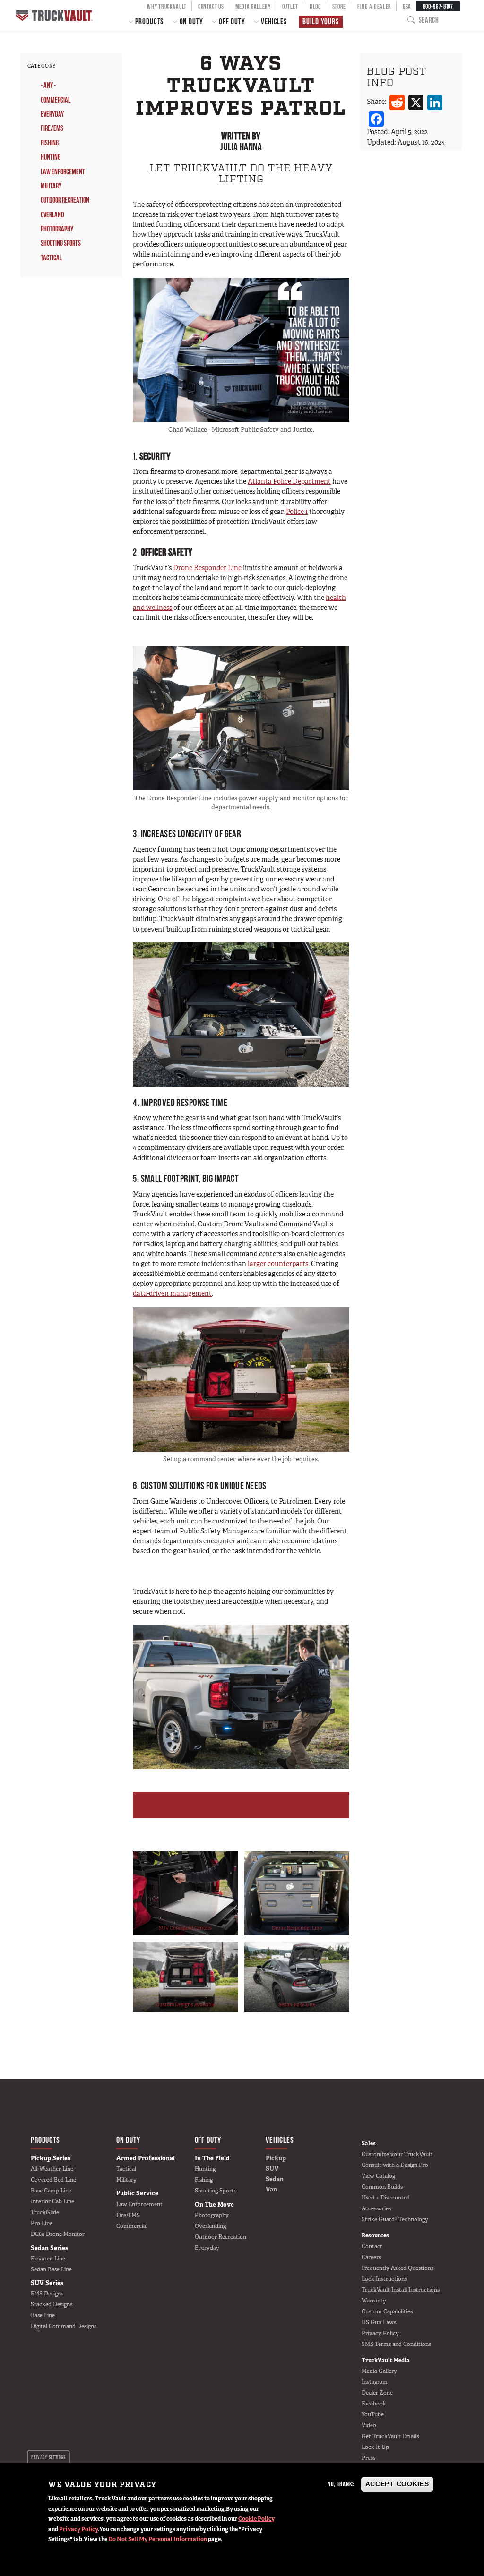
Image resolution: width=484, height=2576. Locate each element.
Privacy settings (48, 2457)
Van (271, 2189)
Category (42, 66)
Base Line (43, 2315)
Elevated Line (48, 2259)
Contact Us (211, 6)
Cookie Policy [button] (256, 2519)
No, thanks (341, 2484)
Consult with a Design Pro (395, 2165)
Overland (52, 215)
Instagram (375, 2382)
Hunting (51, 157)
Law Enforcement (63, 172)
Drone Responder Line (207, 568)
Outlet (290, 6)
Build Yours (320, 21)
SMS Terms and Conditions (396, 2344)
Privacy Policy (78, 2529)
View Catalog (378, 2176)
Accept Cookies (397, 2484)
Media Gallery (253, 6)
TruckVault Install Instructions (401, 2290)
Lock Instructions (384, 2279)
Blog (315, 6)
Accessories (376, 2208)
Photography (57, 229)
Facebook (374, 2404)
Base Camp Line (51, 2191)
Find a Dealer (374, 6)
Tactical (51, 258)
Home (55, 16)
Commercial (56, 100)
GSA (407, 6)
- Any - (48, 85)
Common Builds (382, 2187)
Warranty (374, 2301)
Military (51, 186)
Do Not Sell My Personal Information (158, 2539)
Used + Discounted (386, 2198)
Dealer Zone (377, 2393)
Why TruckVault (167, 6)
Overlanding (210, 2226)
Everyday (52, 114)
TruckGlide (45, 2212)
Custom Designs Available (186, 2004)
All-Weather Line (52, 2169)
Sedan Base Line (297, 2004)
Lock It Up (375, 2447)
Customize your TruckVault (397, 2154)
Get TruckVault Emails (390, 2436)
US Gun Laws (379, 2322)
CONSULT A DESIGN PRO (241, 1805)
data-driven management (172, 1293)
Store (339, 6)
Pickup (276, 2158)
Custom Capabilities (387, 2311)
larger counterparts (278, 1264)
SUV (272, 2169)
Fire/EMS (52, 128)
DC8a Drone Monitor (58, 2234)
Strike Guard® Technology (395, 2219)
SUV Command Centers (185, 1928)
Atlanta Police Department (289, 481)
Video (369, 2425)
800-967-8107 (438, 6)
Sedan (275, 2179)
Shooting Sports (61, 243)
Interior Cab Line (52, 2201)
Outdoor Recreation (65, 200)
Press (368, 2458)
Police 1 (297, 512)
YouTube (373, 2414)
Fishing (50, 143)
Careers (371, 2257)
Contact (372, 2246)
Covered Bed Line (53, 2180)
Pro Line (42, 2223)
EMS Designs (47, 2294)
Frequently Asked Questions (398, 2268)
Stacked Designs (52, 2304)
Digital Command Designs (64, 2326)
